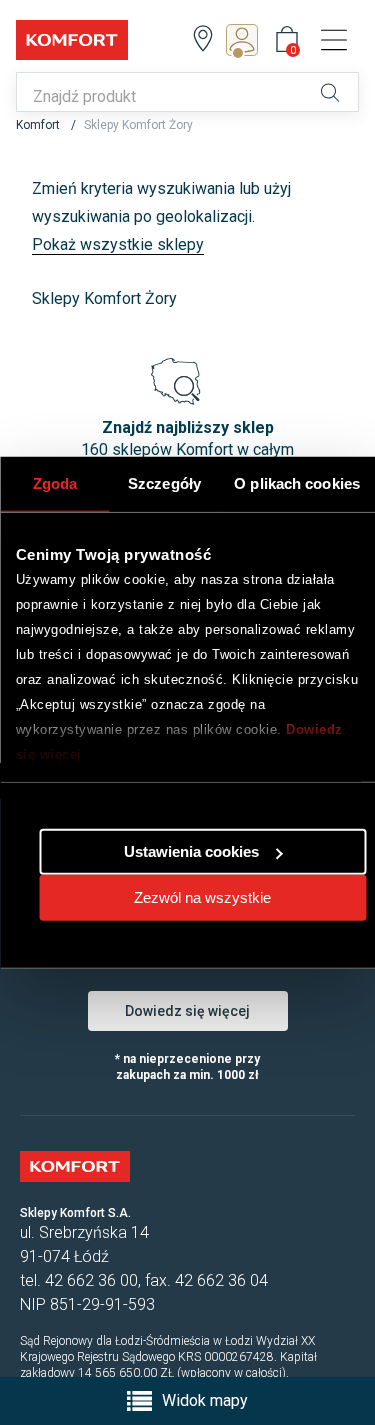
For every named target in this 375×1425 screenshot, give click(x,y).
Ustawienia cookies (191, 851)
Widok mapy (205, 1400)
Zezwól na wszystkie (202, 897)
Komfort (39, 125)
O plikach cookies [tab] (297, 482)
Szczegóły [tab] (164, 482)
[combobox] (162, 97)
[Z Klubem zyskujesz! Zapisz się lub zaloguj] (248, 40)
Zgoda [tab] (55, 482)
